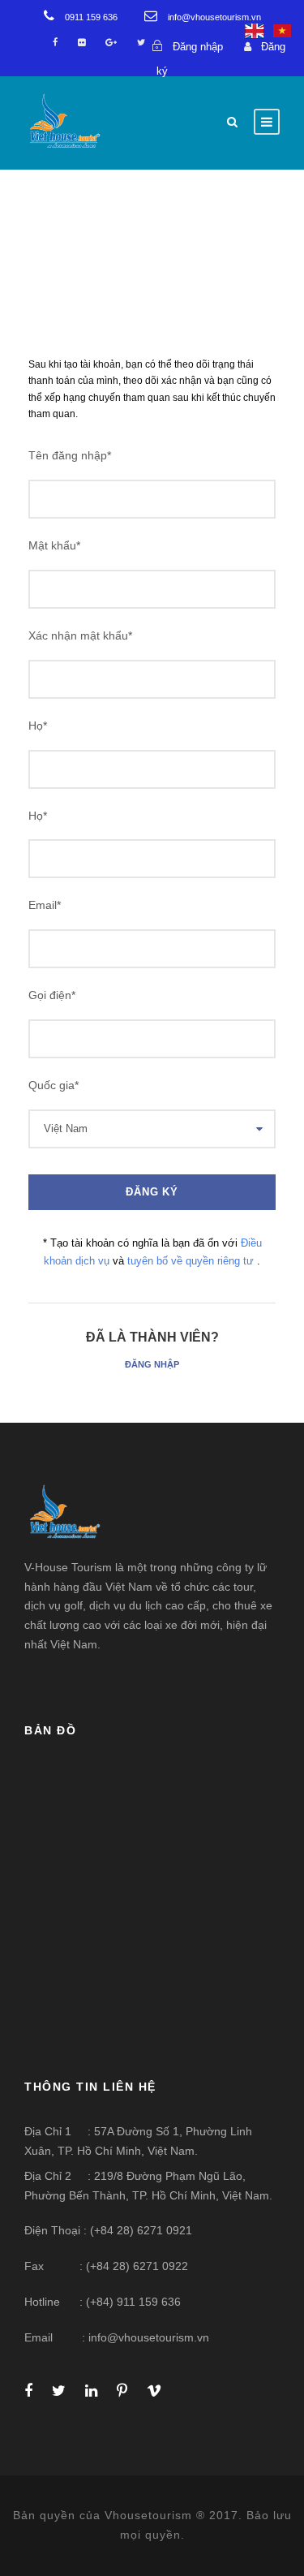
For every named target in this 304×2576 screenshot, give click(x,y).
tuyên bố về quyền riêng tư (192, 1261)
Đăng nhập (152, 1364)
